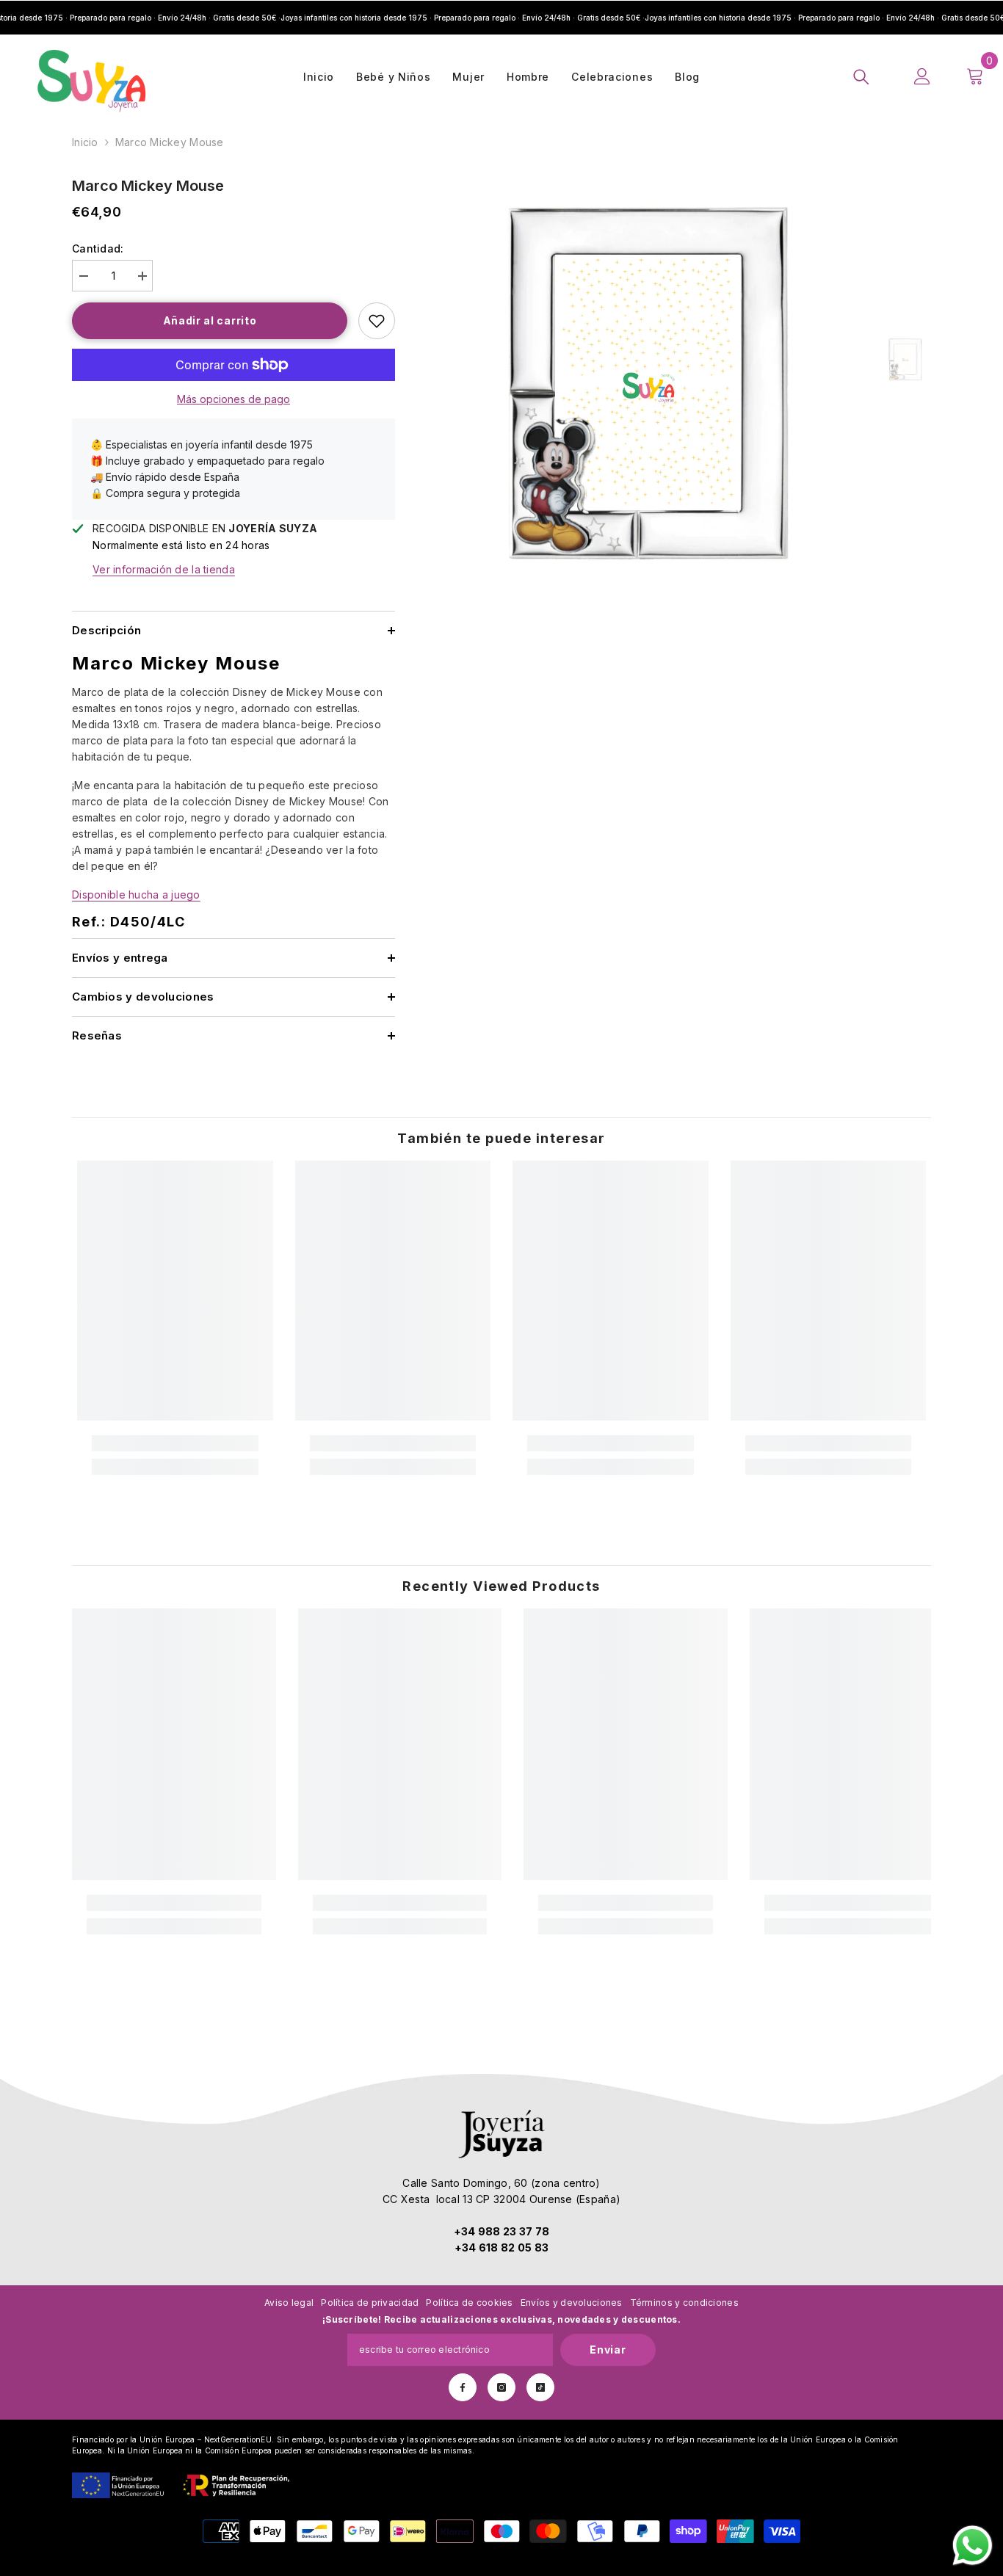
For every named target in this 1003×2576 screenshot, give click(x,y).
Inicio (85, 142)
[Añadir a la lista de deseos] (377, 321)
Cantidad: (98, 248)
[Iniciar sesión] (922, 76)
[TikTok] (540, 2387)
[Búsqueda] (861, 76)
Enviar (608, 2350)
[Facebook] (463, 2387)
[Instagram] (501, 2387)
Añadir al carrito (210, 320)
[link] (175, 1443)
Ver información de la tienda (164, 569)
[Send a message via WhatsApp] (973, 2546)
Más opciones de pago (233, 399)
